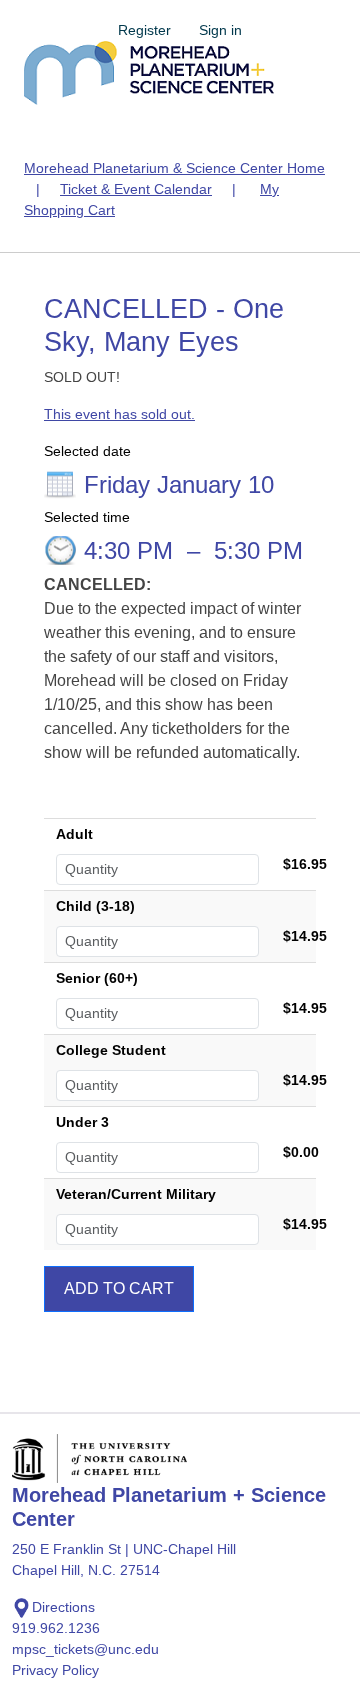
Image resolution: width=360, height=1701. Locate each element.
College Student (111, 1050)
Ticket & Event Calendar (136, 189)
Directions (63, 1607)
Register (144, 30)
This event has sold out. (119, 414)
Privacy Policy (55, 1670)
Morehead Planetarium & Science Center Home (174, 168)
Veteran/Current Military (136, 1194)
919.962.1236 (56, 1628)
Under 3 (82, 1122)
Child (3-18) (95, 906)
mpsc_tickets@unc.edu (85, 1649)
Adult (74, 834)
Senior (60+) (97, 978)
